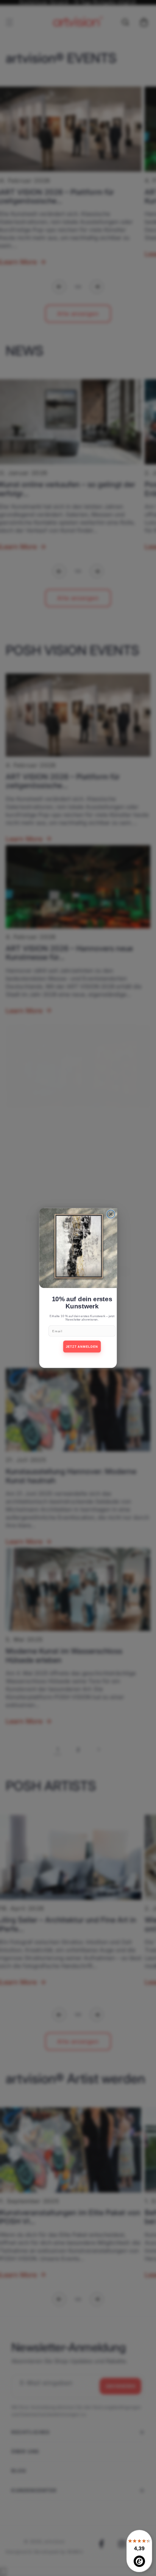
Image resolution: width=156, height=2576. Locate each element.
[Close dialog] (111, 1214)
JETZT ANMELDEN (82, 1346)
